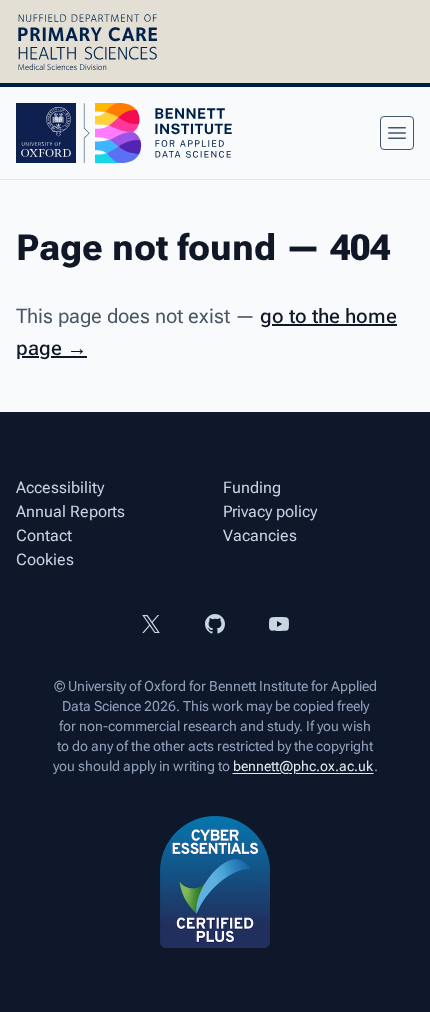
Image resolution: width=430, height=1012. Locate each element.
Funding (252, 487)
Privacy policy (270, 511)
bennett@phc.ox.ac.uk (303, 766)
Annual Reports (70, 511)
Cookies (45, 559)
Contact (44, 535)
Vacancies (260, 535)
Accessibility (60, 487)
